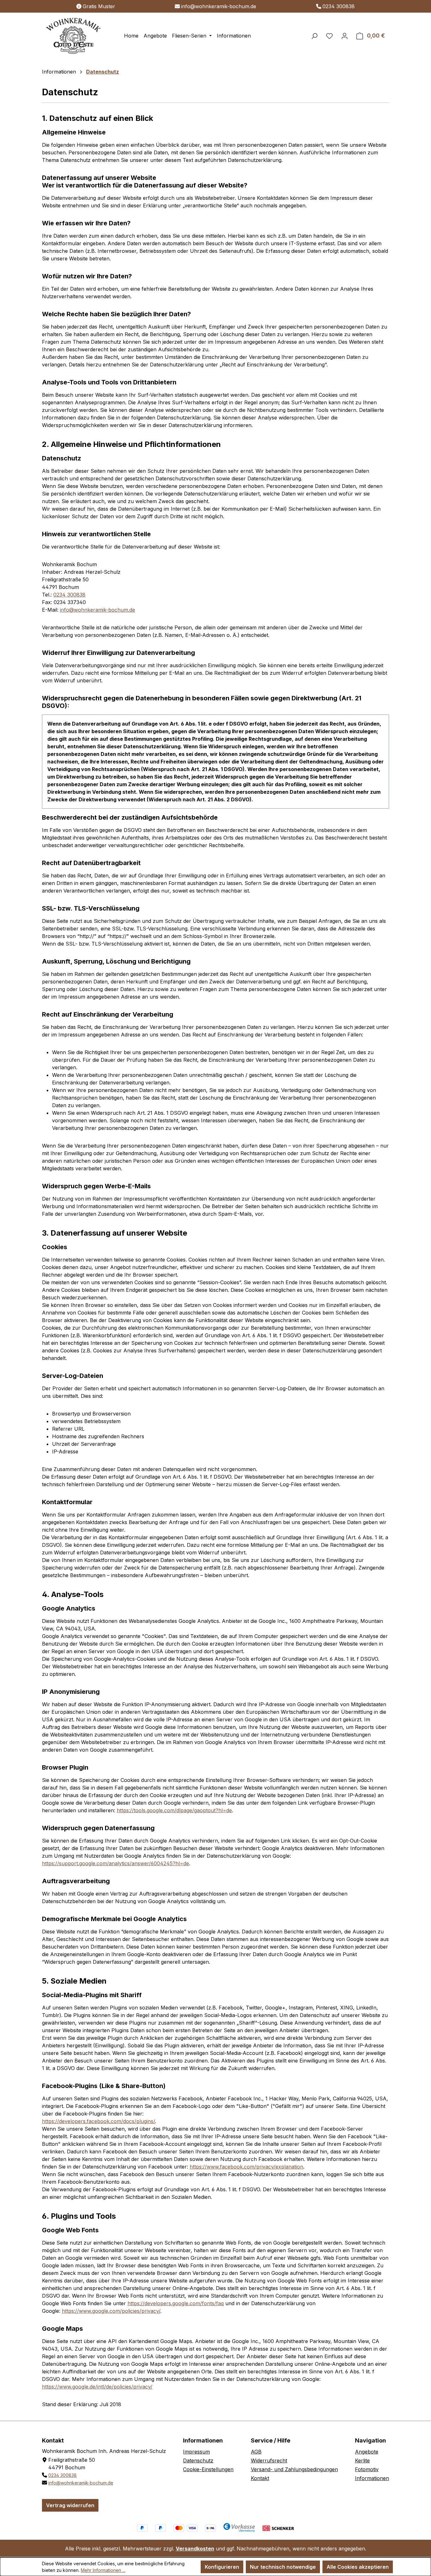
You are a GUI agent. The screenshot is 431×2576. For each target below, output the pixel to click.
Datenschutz (198, 2460)
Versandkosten (195, 2549)
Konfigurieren (222, 2567)
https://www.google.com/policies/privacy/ (111, 2311)
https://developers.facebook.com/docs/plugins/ (98, 2121)
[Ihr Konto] (345, 36)
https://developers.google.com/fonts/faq (176, 2303)
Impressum (196, 2452)
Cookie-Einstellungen (208, 2469)
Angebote (367, 2452)
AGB (256, 2452)
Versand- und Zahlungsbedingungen (294, 2469)
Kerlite (362, 2460)
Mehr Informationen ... (103, 2570)
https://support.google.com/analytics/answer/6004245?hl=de (115, 1863)
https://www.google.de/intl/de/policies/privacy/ (97, 2387)
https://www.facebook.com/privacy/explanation (246, 2167)
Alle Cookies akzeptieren (358, 2567)
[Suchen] (314, 36)
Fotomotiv (367, 2469)
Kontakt (260, 2478)
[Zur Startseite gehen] (74, 36)
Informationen (372, 2478)
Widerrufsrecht (269, 2460)
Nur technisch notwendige (283, 2567)
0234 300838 (339, 6)
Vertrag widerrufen (70, 2505)
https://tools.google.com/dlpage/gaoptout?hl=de (174, 1810)
